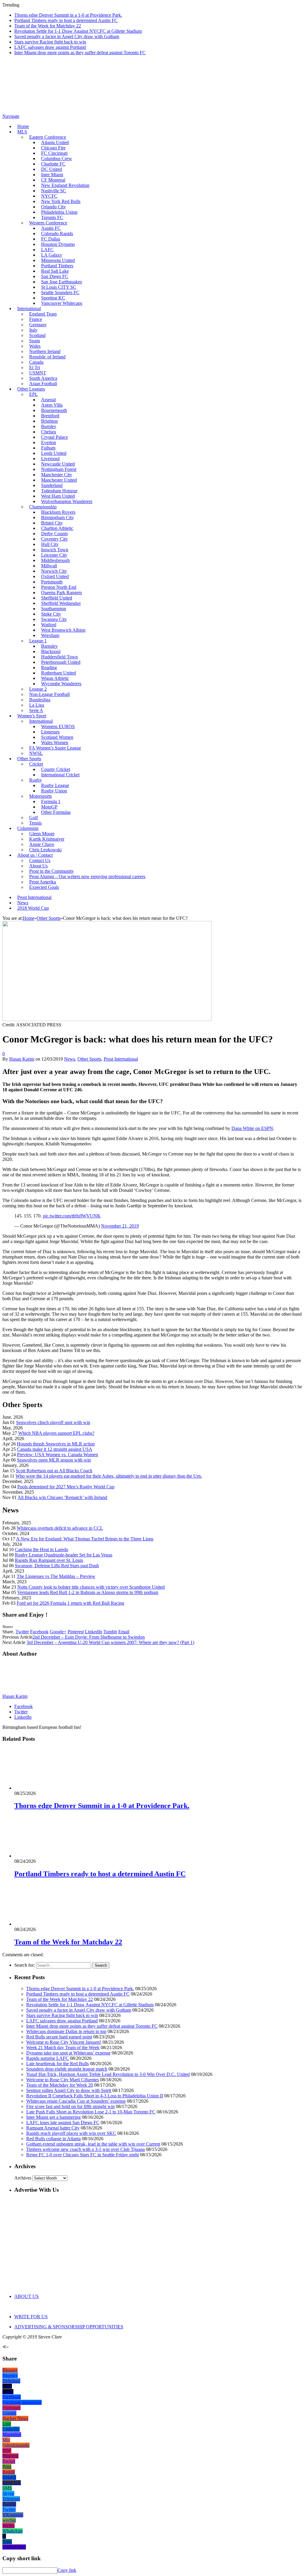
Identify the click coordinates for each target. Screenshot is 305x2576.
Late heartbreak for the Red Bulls (57, 2064)
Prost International (34, 897)
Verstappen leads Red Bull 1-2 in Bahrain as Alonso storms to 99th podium (88, 1592)
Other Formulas (56, 812)
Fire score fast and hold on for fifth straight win (70, 2106)
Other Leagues (31, 389)
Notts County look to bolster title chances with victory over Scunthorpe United (91, 1587)
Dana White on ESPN (252, 1128)
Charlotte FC (53, 164)
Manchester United (59, 480)
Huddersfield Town (59, 657)
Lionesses (50, 732)
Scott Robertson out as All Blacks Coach (54, 1471)
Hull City (50, 544)
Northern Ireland (45, 351)
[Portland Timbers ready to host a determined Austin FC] (46, 1856)
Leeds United (54, 453)
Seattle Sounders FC (60, 292)
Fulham (48, 448)
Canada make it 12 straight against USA (55, 1449)
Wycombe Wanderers (61, 684)
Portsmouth (52, 582)
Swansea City (54, 619)
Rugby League (55, 785)
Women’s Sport (32, 716)
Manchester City (57, 475)
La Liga (37, 705)
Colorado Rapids (57, 234)
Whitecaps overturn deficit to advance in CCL (60, 1528)
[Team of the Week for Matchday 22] (46, 1924)
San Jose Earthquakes (62, 282)
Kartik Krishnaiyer (47, 839)
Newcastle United (58, 464)
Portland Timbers (57, 266)
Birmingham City (57, 517)
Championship (43, 507)
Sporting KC (53, 298)
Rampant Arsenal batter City (53, 2128)
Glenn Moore (42, 834)
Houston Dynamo (58, 244)
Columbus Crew (57, 159)
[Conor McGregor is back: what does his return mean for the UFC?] (107, 1019)
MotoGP (49, 807)
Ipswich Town (55, 550)
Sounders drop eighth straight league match (67, 2069)
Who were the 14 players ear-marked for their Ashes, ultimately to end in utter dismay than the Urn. (109, 1476)
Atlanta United (55, 142)
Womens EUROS (58, 726)
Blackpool (51, 651)
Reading (49, 668)
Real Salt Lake (55, 271)
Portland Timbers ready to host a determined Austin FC (66, 20)
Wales (35, 346)
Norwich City (54, 571)
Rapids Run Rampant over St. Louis (49, 1560)
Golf (34, 818)
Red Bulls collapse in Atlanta (53, 2139)
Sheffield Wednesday (61, 603)
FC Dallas (51, 239)
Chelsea (49, 432)
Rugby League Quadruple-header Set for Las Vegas (64, 1555)
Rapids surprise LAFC (48, 2058)
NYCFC (49, 196)
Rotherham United (59, 673)
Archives (23, 2178)
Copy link (67, 2570)
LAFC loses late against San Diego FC (63, 2123)
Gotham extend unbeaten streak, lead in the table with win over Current (93, 2144)
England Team (43, 314)
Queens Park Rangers (62, 593)
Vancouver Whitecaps (62, 303)
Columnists (28, 828)
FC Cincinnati (54, 153)
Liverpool (50, 459)
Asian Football (43, 384)
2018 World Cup (33, 908)
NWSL (36, 753)
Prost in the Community (52, 871)
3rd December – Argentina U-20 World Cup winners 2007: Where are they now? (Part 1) (110, 1642)
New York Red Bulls (61, 201)
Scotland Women (57, 737)
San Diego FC (55, 276)
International (29, 309)
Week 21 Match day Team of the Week (63, 2047)
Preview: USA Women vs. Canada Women (57, 1455)
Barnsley (49, 646)
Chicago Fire (53, 148)
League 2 (38, 689)
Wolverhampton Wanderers (67, 501)
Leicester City (54, 555)
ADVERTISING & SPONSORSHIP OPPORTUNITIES (69, 2327)
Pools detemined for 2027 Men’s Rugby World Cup (66, 1487)
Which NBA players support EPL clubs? (56, 1433)
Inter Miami (52, 175)
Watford (49, 625)
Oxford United (55, 576)
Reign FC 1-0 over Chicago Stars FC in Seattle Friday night (83, 2155)
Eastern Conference (48, 137)
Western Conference (48, 223)
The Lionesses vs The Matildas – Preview (56, 1576)
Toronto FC (52, 217)
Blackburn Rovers (58, 512)
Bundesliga (40, 700)
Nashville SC (54, 191)
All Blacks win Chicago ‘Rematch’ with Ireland (62, 1497)
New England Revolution (65, 185)
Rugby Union (54, 791)
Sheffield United (57, 598)
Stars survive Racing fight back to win (50, 42)
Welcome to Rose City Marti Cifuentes (63, 2080)
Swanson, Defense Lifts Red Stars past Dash (57, 1566)
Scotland (37, 335)
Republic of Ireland (47, 357)
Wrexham (50, 635)
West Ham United (58, 496)
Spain (35, 341)
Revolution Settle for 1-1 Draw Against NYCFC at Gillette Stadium (78, 31)
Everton (49, 442)
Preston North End (59, 587)
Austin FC (51, 228)
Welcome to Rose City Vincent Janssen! (64, 2042)
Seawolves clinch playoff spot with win (53, 1422)
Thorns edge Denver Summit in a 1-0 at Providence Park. (68, 15)
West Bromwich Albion (63, 630)
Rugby (36, 780)
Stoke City (51, 614)
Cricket (36, 764)
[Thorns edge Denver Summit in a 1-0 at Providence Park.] (46, 1788)
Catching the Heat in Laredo (42, 1549)
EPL (34, 394)
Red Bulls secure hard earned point (59, 2037)
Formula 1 (51, 801)
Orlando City (53, 207)
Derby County (55, 534)
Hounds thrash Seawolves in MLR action (56, 1444)
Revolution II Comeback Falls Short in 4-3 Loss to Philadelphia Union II (95, 2096)
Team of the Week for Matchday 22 (48, 26)
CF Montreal (53, 180)
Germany (38, 325)
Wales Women (55, 743)
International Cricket (60, 775)
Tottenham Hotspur (59, 491)
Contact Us (40, 860)
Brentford (50, 416)
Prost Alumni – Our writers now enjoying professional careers (87, 876)
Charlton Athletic (57, 528)
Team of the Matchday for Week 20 (60, 2085)
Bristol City (52, 523)
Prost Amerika (43, 882)
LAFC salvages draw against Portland (50, 47)
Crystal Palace (55, 437)
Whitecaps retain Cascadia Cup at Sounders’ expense (76, 2101)
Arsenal (48, 400)
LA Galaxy (52, 255)
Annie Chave (42, 844)
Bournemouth (54, 410)
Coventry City (55, 539)
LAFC (47, 250)
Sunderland (52, 485)
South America (43, 378)
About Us (38, 866)
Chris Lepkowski (45, 850)
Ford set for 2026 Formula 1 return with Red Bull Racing (70, 1603)
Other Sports (29, 759)
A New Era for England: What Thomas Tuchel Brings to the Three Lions (85, 1539)
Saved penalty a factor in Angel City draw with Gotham (67, 36)
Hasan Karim (22, 1059)
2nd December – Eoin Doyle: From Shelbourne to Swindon (89, 1637)
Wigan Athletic (55, 678)
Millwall (49, 566)
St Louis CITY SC (59, 287)
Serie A (36, 710)
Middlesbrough (55, 560)
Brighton (49, 421)
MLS (22, 132)
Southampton (54, 609)
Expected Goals (44, 887)
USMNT (38, 373)
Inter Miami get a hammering (53, 2117)
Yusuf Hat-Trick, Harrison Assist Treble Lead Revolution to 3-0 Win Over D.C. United (108, 2074)
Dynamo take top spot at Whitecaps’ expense (68, 2053)
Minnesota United (58, 260)
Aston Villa (52, 405)
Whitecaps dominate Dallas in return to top (66, 2031)
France (36, 319)
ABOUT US (27, 2296)
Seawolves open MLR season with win (54, 1460)
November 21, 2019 (120, 1226)
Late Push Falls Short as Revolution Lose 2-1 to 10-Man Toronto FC (91, 2112)
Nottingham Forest (59, 469)
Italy (33, 330)
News (23, 903)
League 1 (38, 641)
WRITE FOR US (31, 2317)
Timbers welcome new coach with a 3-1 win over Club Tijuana (85, 2149)
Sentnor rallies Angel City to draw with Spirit (69, 2090)
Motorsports (41, 796)
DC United (52, 169)
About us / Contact (35, 855)
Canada (36, 362)
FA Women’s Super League (55, 748)
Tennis (35, 823)
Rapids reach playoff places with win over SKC (71, 2133)
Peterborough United (61, 662)
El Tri (35, 367)
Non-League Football (49, 694)
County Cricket (56, 769)
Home (23, 126)
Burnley (49, 426)
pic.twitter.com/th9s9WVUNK (72, 1216)
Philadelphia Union (59, 212)
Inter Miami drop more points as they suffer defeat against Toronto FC (80, 53)
